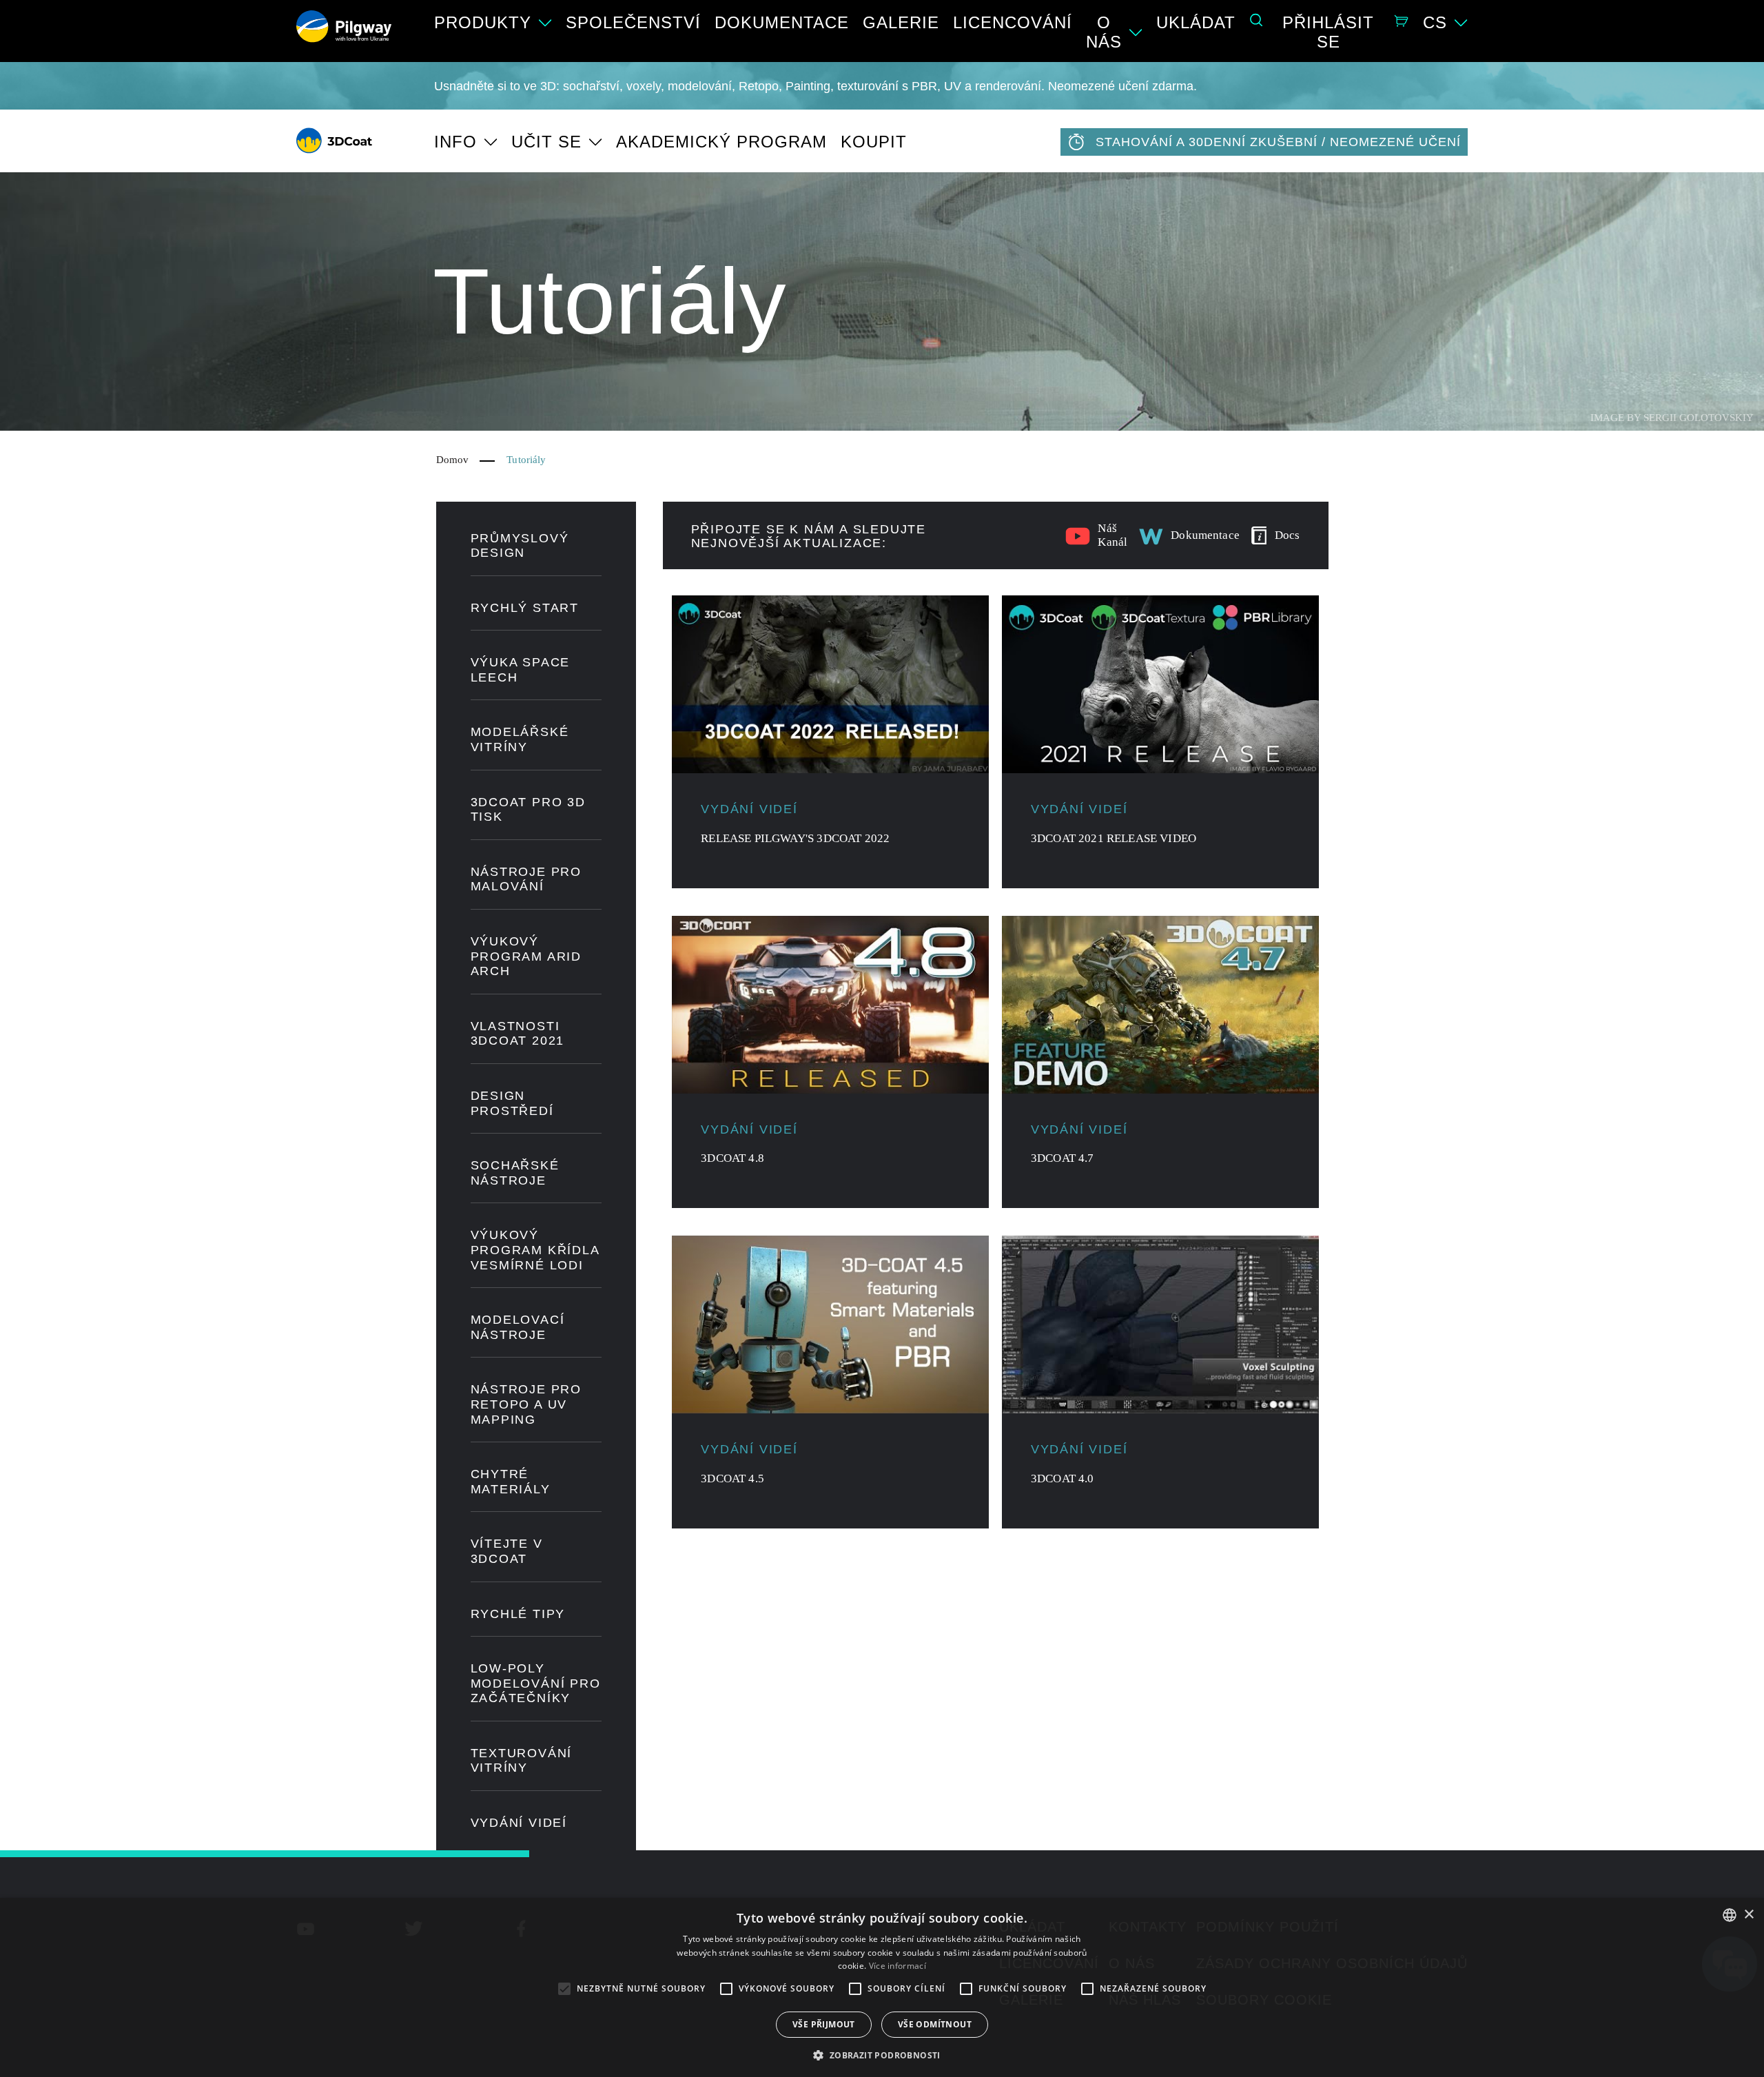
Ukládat (1196, 22)
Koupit (874, 142)
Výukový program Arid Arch (526, 956)
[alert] (882, 1987)
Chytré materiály (511, 1482)
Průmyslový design (520, 546)
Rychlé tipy (518, 1614)
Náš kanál (1112, 535)
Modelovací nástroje (518, 1327)
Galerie (901, 22)
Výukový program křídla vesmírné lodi (535, 1250)
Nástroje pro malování (526, 879)
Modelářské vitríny (520, 739)
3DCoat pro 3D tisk (528, 810)
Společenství (633, 22)
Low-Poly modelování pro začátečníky (536, 1683)
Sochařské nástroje (515, 1173)
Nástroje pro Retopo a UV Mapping (526, 1404)
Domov (453, 460)
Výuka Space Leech (521, 670)
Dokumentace (782, 22)
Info (455, 142)
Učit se (546, 142)
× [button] (1748, 1915)
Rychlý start (525, 608)
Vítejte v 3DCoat (507, 1551)
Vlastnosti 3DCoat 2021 (518, 1034)
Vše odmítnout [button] (935, 2024)
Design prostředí (512, 1103)
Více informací (898, 1966)
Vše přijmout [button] (824, 2024)
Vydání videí (519, 1823)
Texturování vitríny (522, 1761)
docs (1288, 535)
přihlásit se (1328, 32)
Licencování (1013, 22)
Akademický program (721, 142)
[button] (882, 2054)
